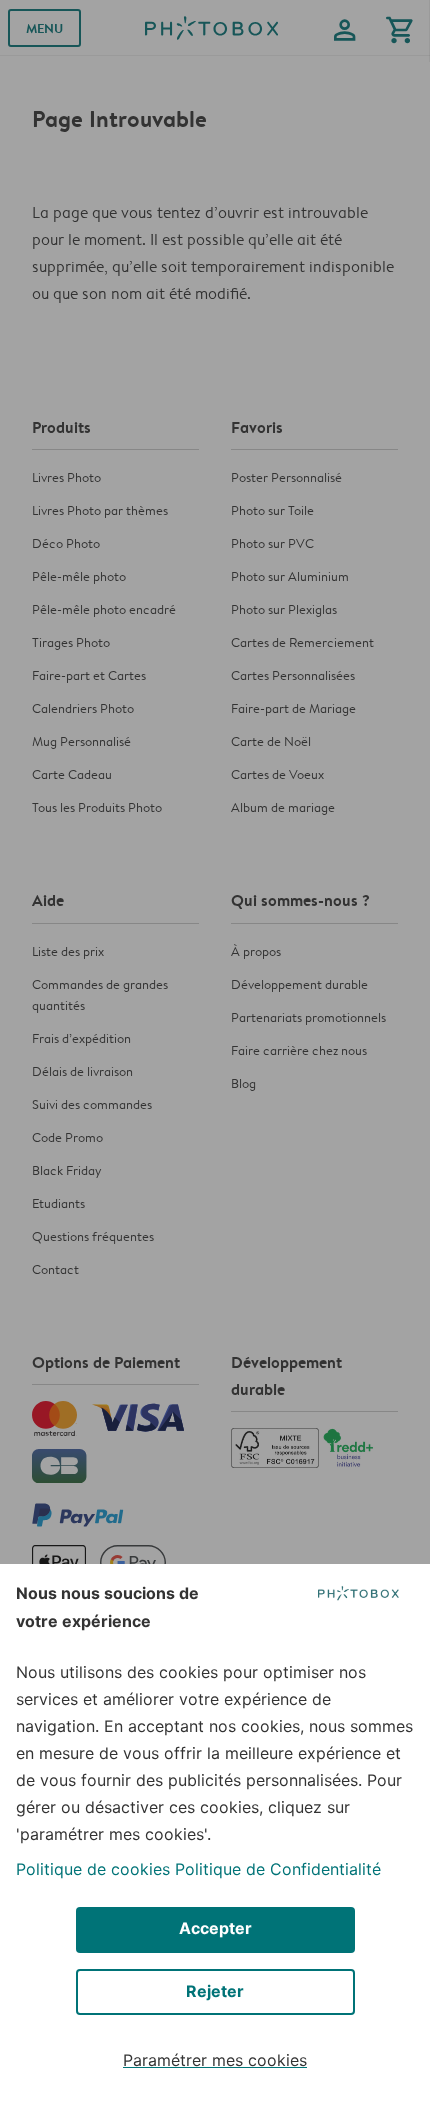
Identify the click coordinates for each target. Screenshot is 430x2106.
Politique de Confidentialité (278, 1869)
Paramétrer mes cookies (215, 2060)
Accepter (215, 1928)
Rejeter (215, 1991)
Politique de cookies (93, 1869)
